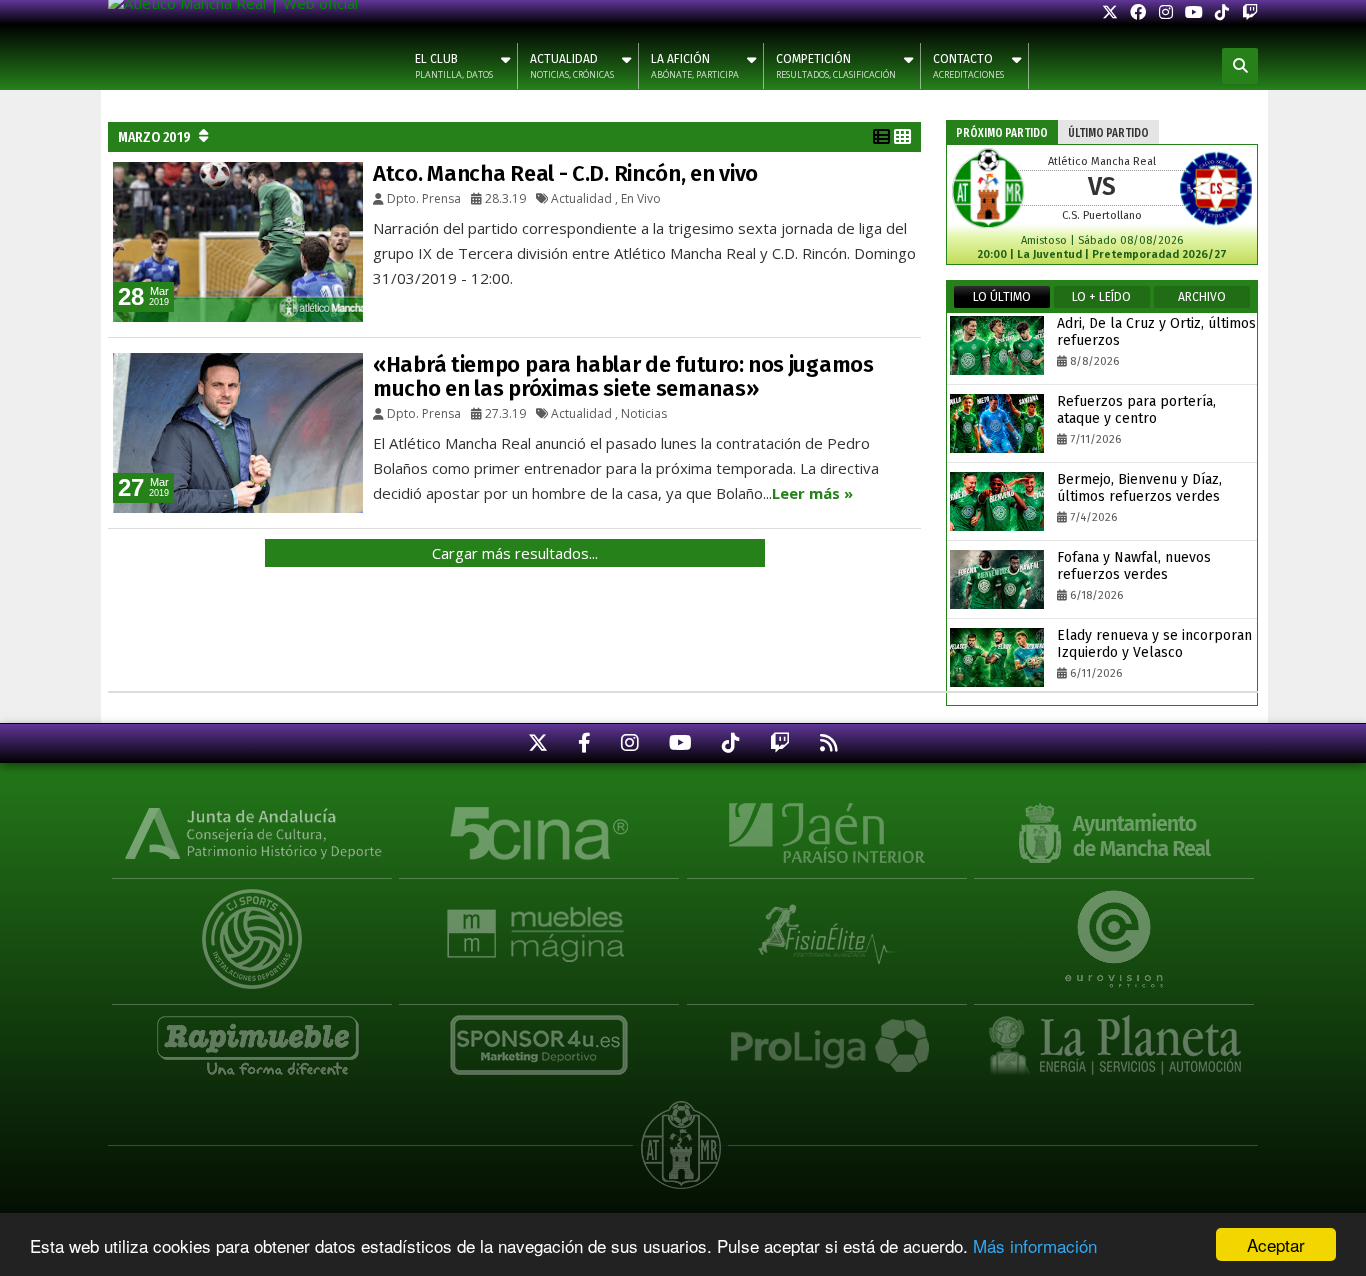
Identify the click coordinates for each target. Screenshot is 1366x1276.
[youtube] (1194, 12)
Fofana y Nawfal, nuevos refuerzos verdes (1134, 566)
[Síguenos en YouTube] (680, 742)
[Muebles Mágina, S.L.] (539, 923)
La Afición (695, 66)
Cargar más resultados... (515, 553)
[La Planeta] (1114, 1034)
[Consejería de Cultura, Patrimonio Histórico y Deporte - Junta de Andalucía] (252, 830)
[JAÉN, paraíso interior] (827, 830)
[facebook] (1138, 12)
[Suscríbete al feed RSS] (829, 742)
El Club (454, 66)
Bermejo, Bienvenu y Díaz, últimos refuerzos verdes (1139, 488)
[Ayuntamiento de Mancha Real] (1114, 830)
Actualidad (572, 66)
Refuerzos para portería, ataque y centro (1136, 410)
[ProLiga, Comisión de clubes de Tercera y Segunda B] (827, 1034)
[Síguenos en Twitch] (780, 742)
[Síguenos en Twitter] (538, 742)
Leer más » (812, 493)
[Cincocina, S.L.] (539, 830)
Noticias (644, 413)
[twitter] (1110, 12)
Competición (836, 66)
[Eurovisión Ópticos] (1114, 923)
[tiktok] (1222, 12)
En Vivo (641, 198)
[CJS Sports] (252, 923)
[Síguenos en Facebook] (584, 742)
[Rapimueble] (252, 1034)
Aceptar (1276, 1244)
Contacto (968, 66)
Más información (1035, 1245)
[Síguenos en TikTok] (731, 742)
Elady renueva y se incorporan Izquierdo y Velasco (1154, 644)
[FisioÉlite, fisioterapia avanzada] (827, 923)
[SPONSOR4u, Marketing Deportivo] (539, 1034)
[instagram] (1166, 12)
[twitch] (1250, 12)
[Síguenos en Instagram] (630, 742)
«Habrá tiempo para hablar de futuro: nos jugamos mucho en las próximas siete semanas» (623, 376)
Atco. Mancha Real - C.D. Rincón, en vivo (565, 173)
